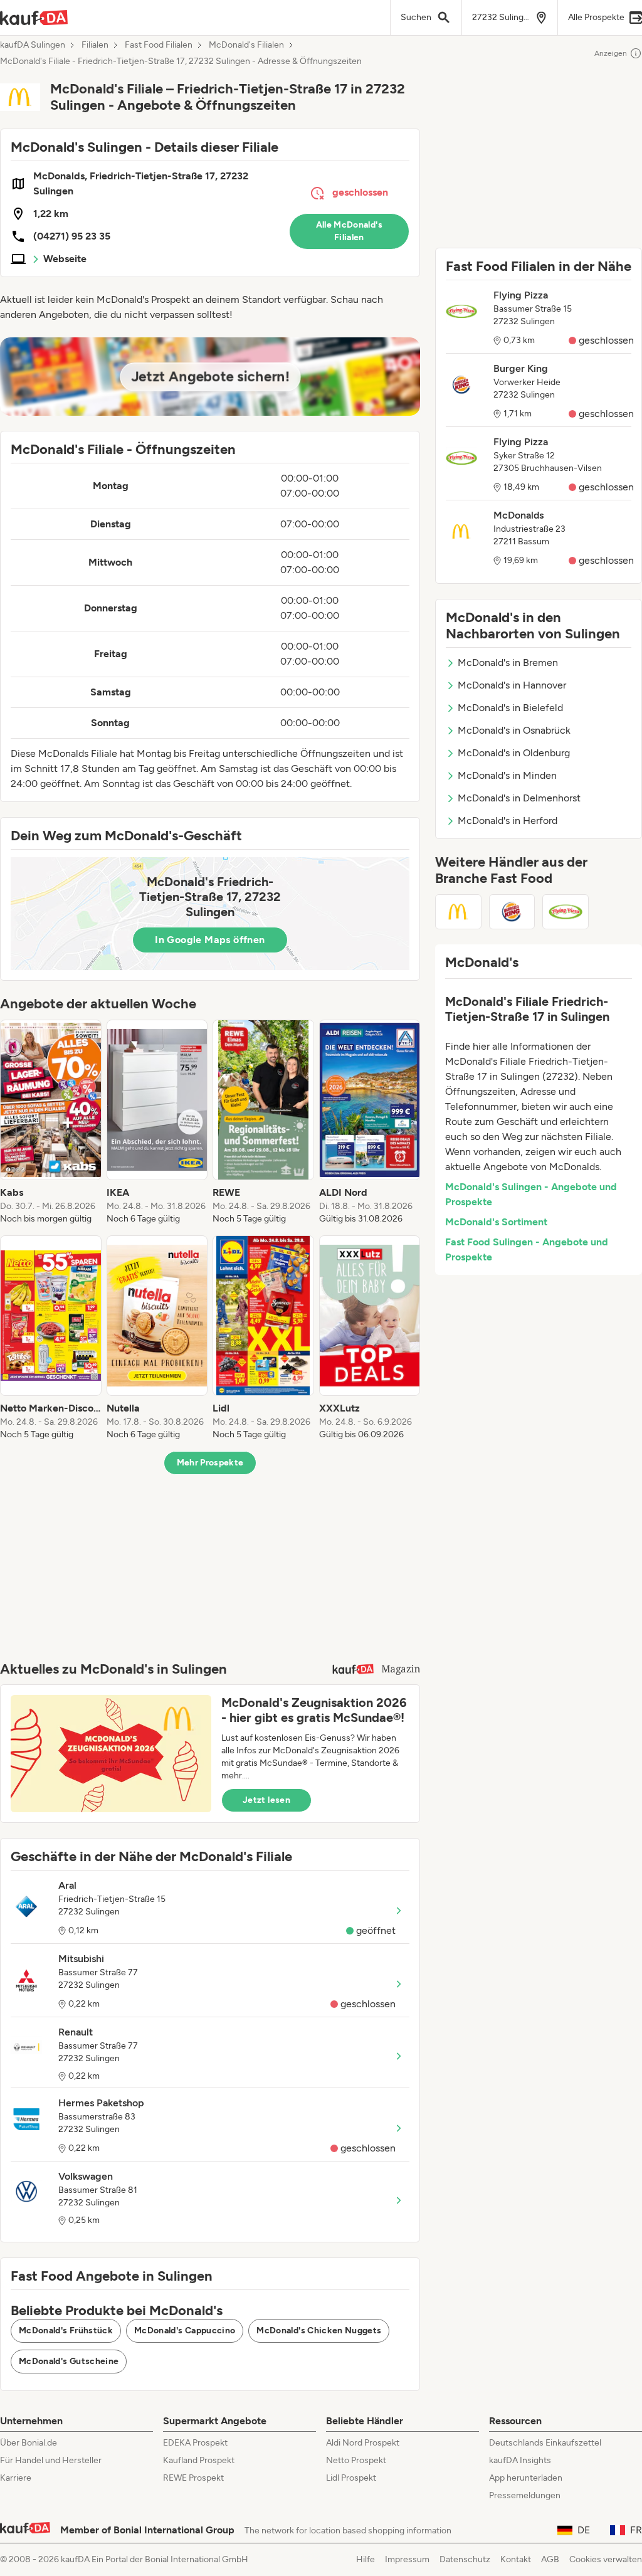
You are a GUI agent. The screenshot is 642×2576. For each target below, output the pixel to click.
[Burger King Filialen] (512, 912)
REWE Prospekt (193, 2478)
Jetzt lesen (266, 1800)
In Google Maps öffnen (210, 940)
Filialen (95, 45)
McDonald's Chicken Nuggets (319, 2331)
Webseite (65, 259)
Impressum (407, 2559)
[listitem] (51, 1122)
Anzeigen (611, 53)
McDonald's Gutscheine (69, 2361)
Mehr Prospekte (210, 1463)
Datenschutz (465, 2559)
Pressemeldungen (525, 2495)
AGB (550, 2559)
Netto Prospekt (356, 2460)
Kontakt (516, 2559)
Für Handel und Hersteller (51, 2460)
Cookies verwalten (606, 2559)
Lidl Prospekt (351, 2478)
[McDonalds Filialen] (458, 912)
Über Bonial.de (29, 2443)
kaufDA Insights (520, 2460)
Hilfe (366, 2559)
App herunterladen (526, 2478)
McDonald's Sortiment (496, 1222)
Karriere (16, 2478)
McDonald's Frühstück (66, 2331)
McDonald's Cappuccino (185, 2331)
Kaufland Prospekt (199, 2460)
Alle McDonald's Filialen (349, 231)
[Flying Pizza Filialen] (566, 912)
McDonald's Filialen (246, 45)
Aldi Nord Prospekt (363, 2443)
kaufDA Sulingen (33, 45)
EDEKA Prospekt (195, 2443)
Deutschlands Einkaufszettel (545, 2443)
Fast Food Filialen (159, 45)
